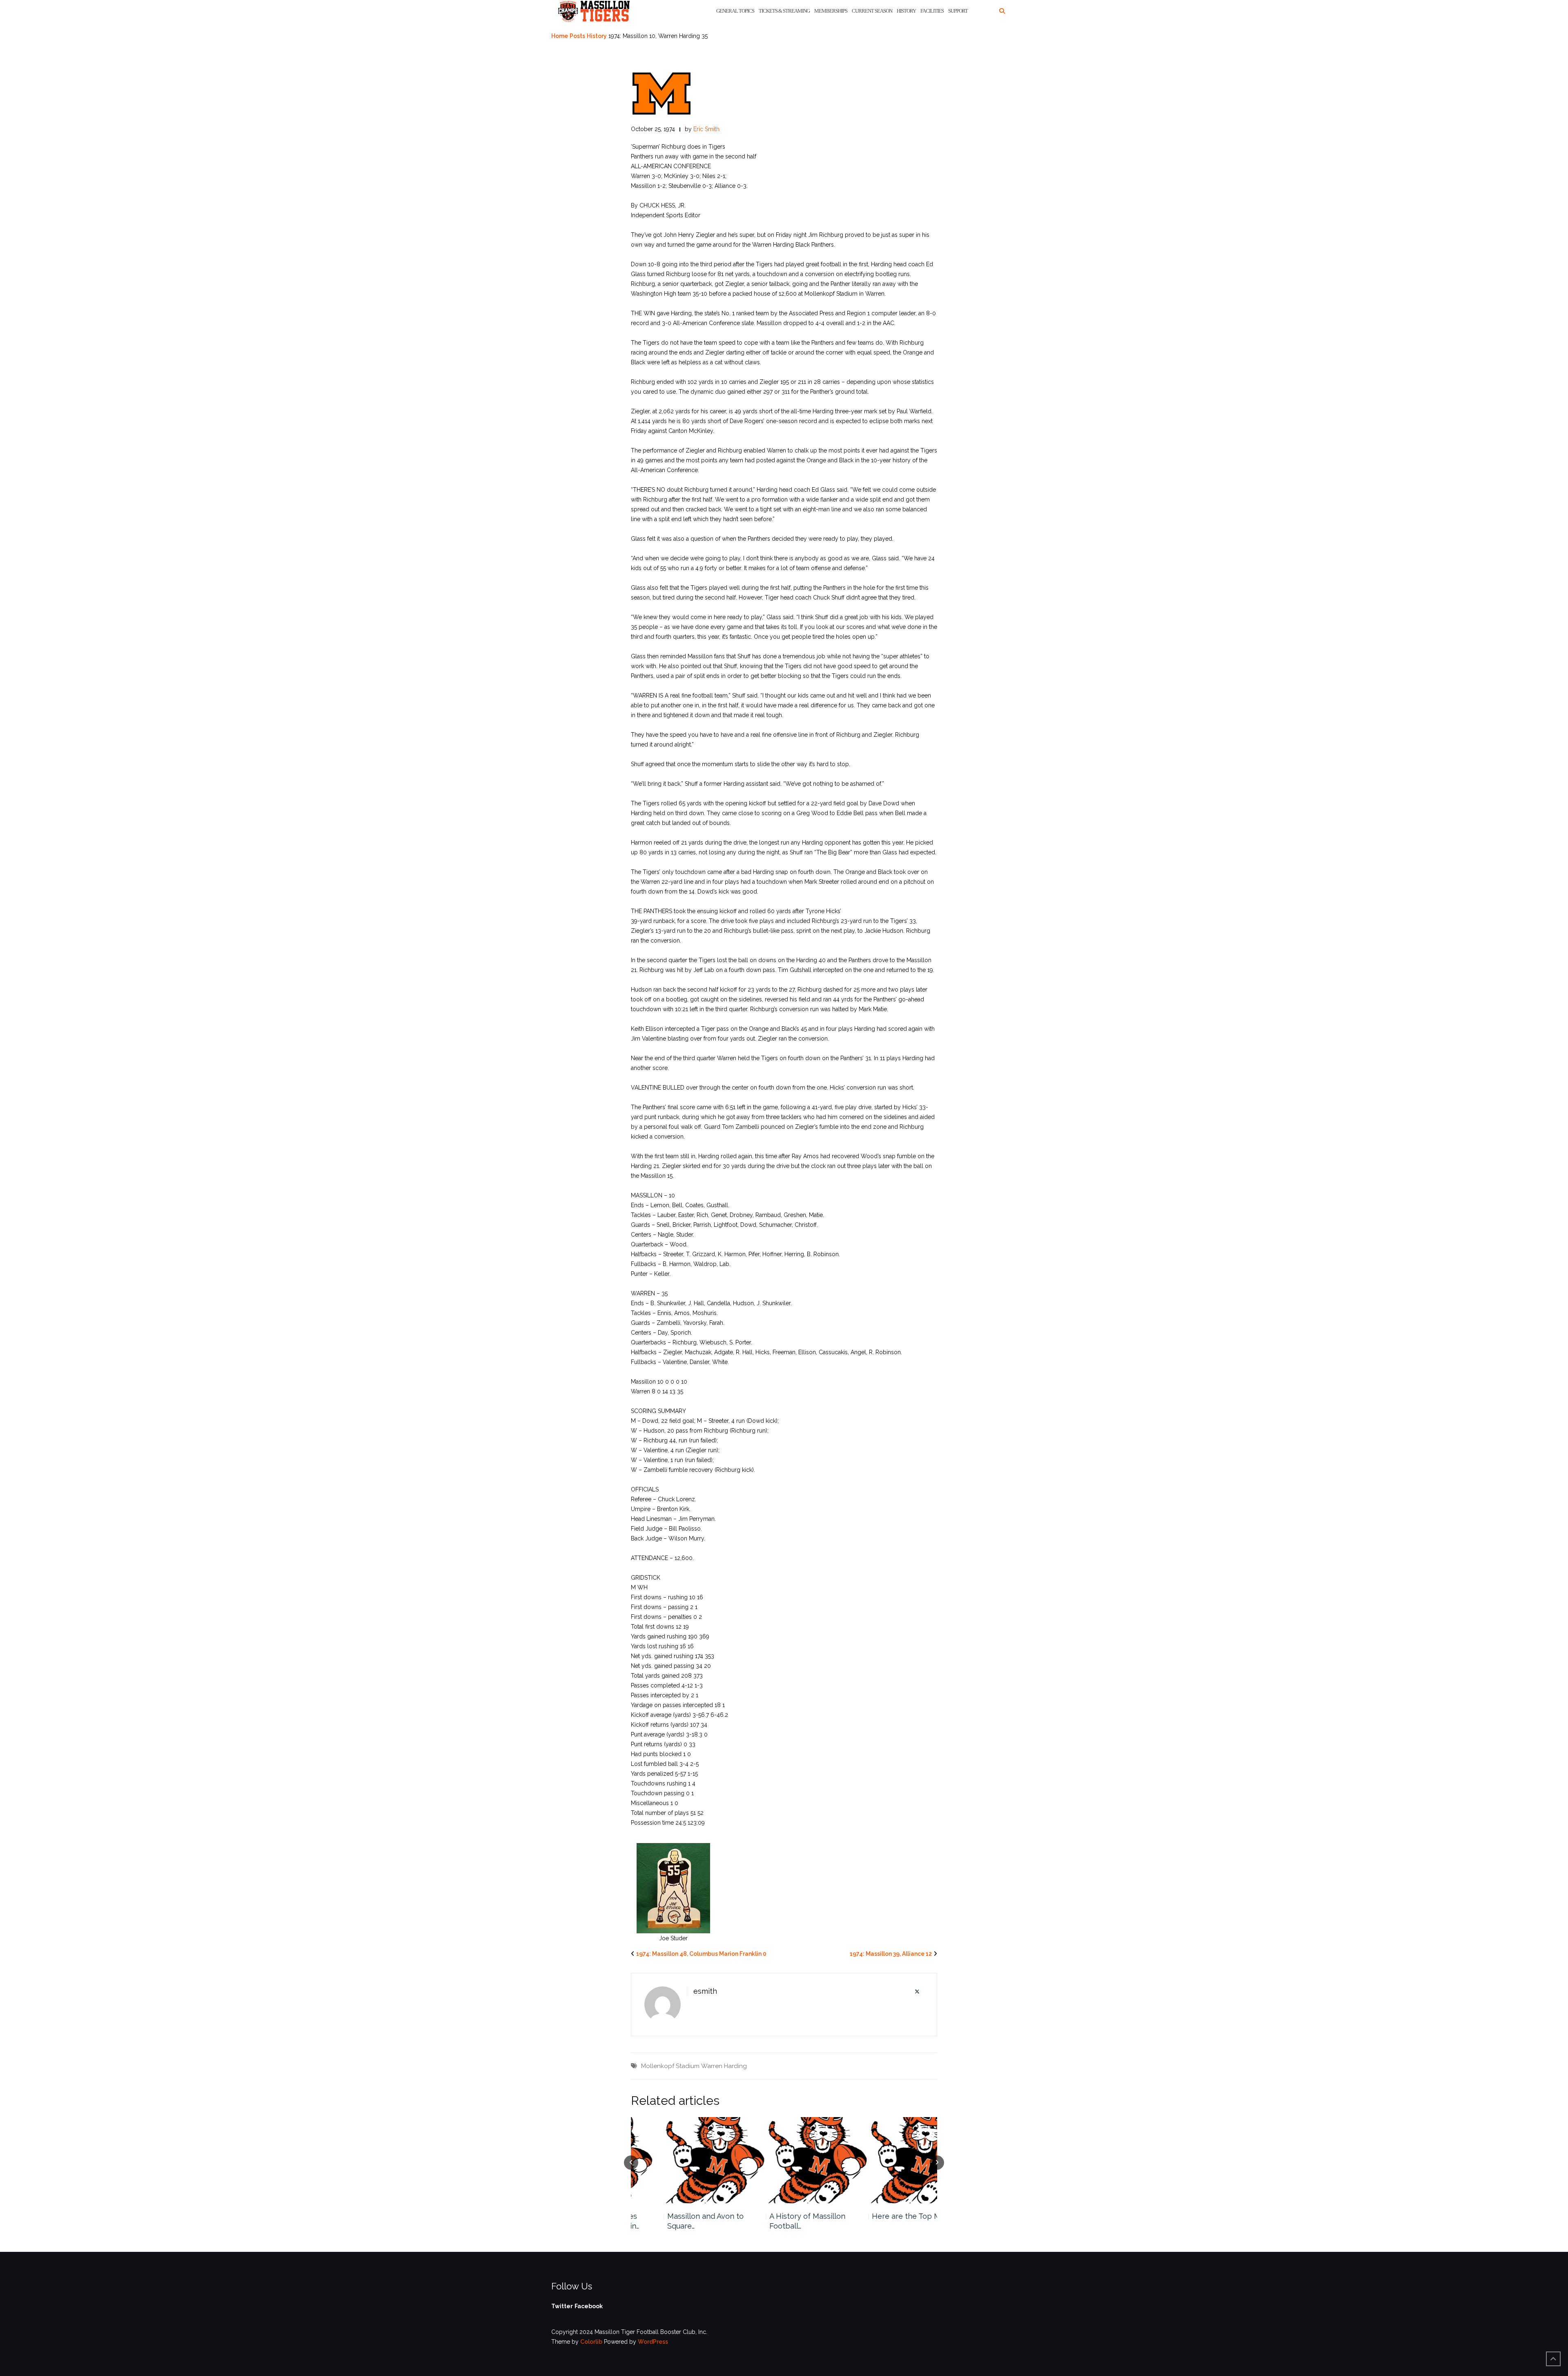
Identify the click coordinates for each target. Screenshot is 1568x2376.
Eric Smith (706, 129)
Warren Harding (724, 2066)
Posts (577, 36)
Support (958, 11)
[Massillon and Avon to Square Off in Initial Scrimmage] (682, 2160)
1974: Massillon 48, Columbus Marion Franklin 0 (701, 1954)
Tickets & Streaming (784, 11)
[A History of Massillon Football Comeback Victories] (784, 2160)
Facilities (932, 11)
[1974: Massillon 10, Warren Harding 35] (661, 93)
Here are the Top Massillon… (888, 2216)
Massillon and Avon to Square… (673, 2221)
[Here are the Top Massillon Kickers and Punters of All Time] (887, 2160)
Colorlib (591, 2342)
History (906, 11)
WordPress (653, 2342)
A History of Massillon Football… (775, 2221)
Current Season (872, 11)
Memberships (831, 11)
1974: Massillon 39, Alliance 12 (891, 1954)
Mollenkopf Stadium (670, 2066)
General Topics (735, 11)
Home (560, 36)
